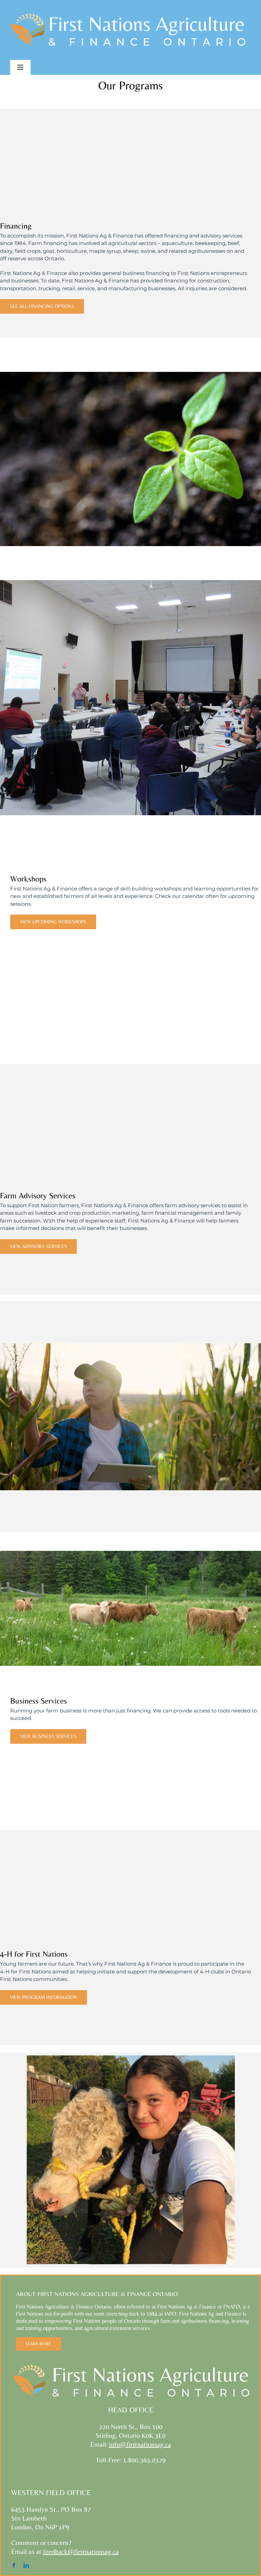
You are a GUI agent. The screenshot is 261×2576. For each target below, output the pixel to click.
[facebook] (14, 2565)
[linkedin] (26, 2565)
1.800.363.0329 (144, 2460)
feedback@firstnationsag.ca (81, 2551)
